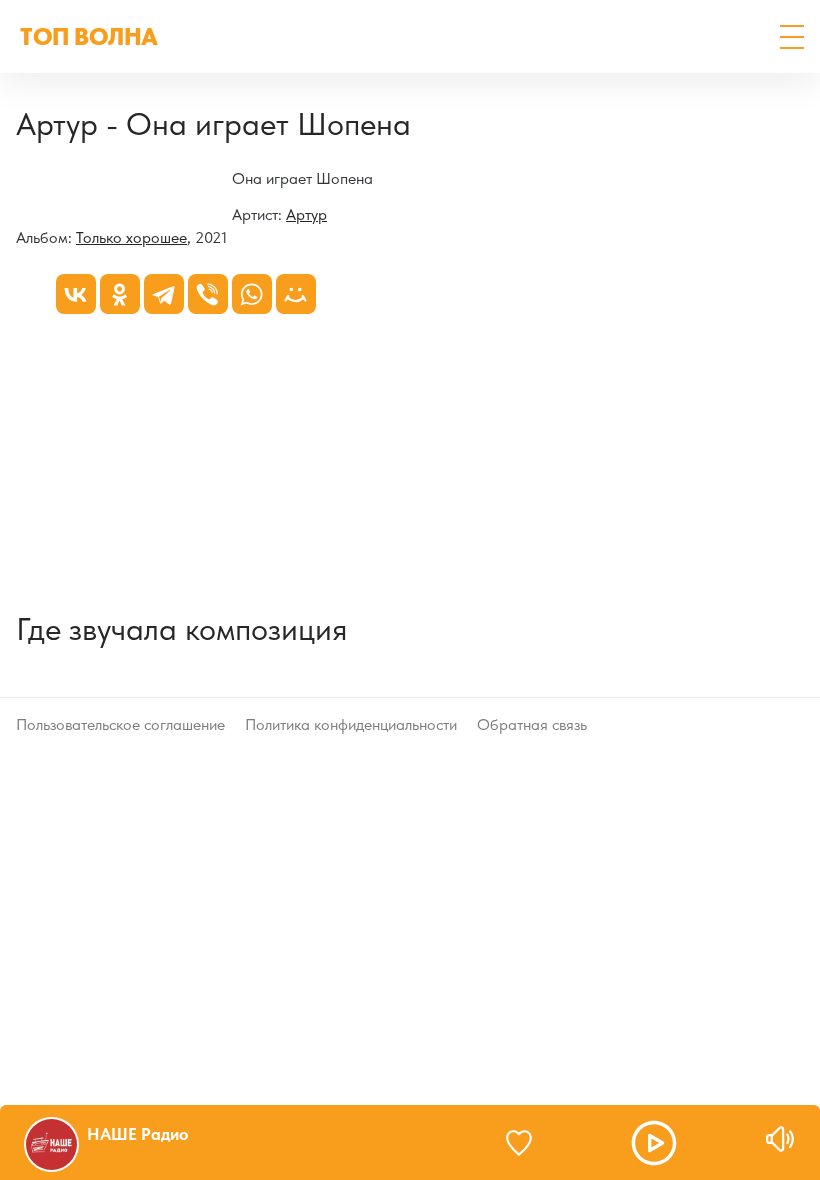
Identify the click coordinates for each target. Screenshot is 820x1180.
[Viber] (208, 294)
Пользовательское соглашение (120, 724)
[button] (792, 37)
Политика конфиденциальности (351, 724)
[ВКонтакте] (76, 294)
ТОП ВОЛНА (89, 36)
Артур (306, 214)
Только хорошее (131, 237)
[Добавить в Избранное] (528, 1143)
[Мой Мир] (296, 294)
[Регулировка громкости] (780, 1139)
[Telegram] (164, 294)
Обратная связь (532, 724)
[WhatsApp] (252, 294)
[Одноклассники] (120, 294)
